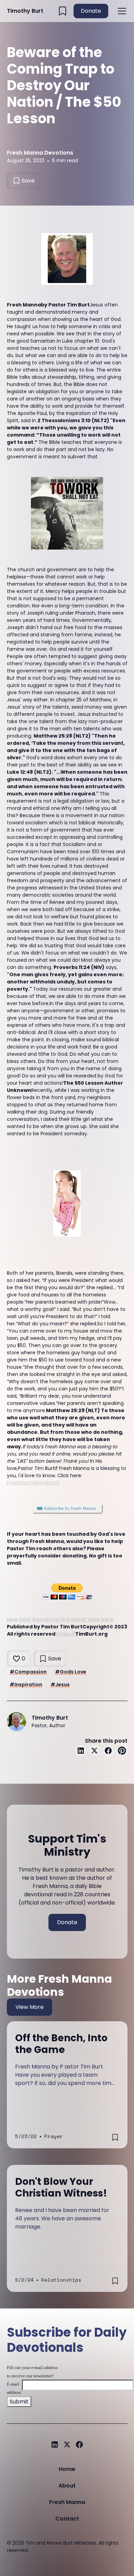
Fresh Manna (67, 2502)
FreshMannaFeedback (33, 1483)
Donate (91, 11)
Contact (67, 2519)
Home (67, 2469)
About (67, 2486)
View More (30, 2007)
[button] (121, 11)
